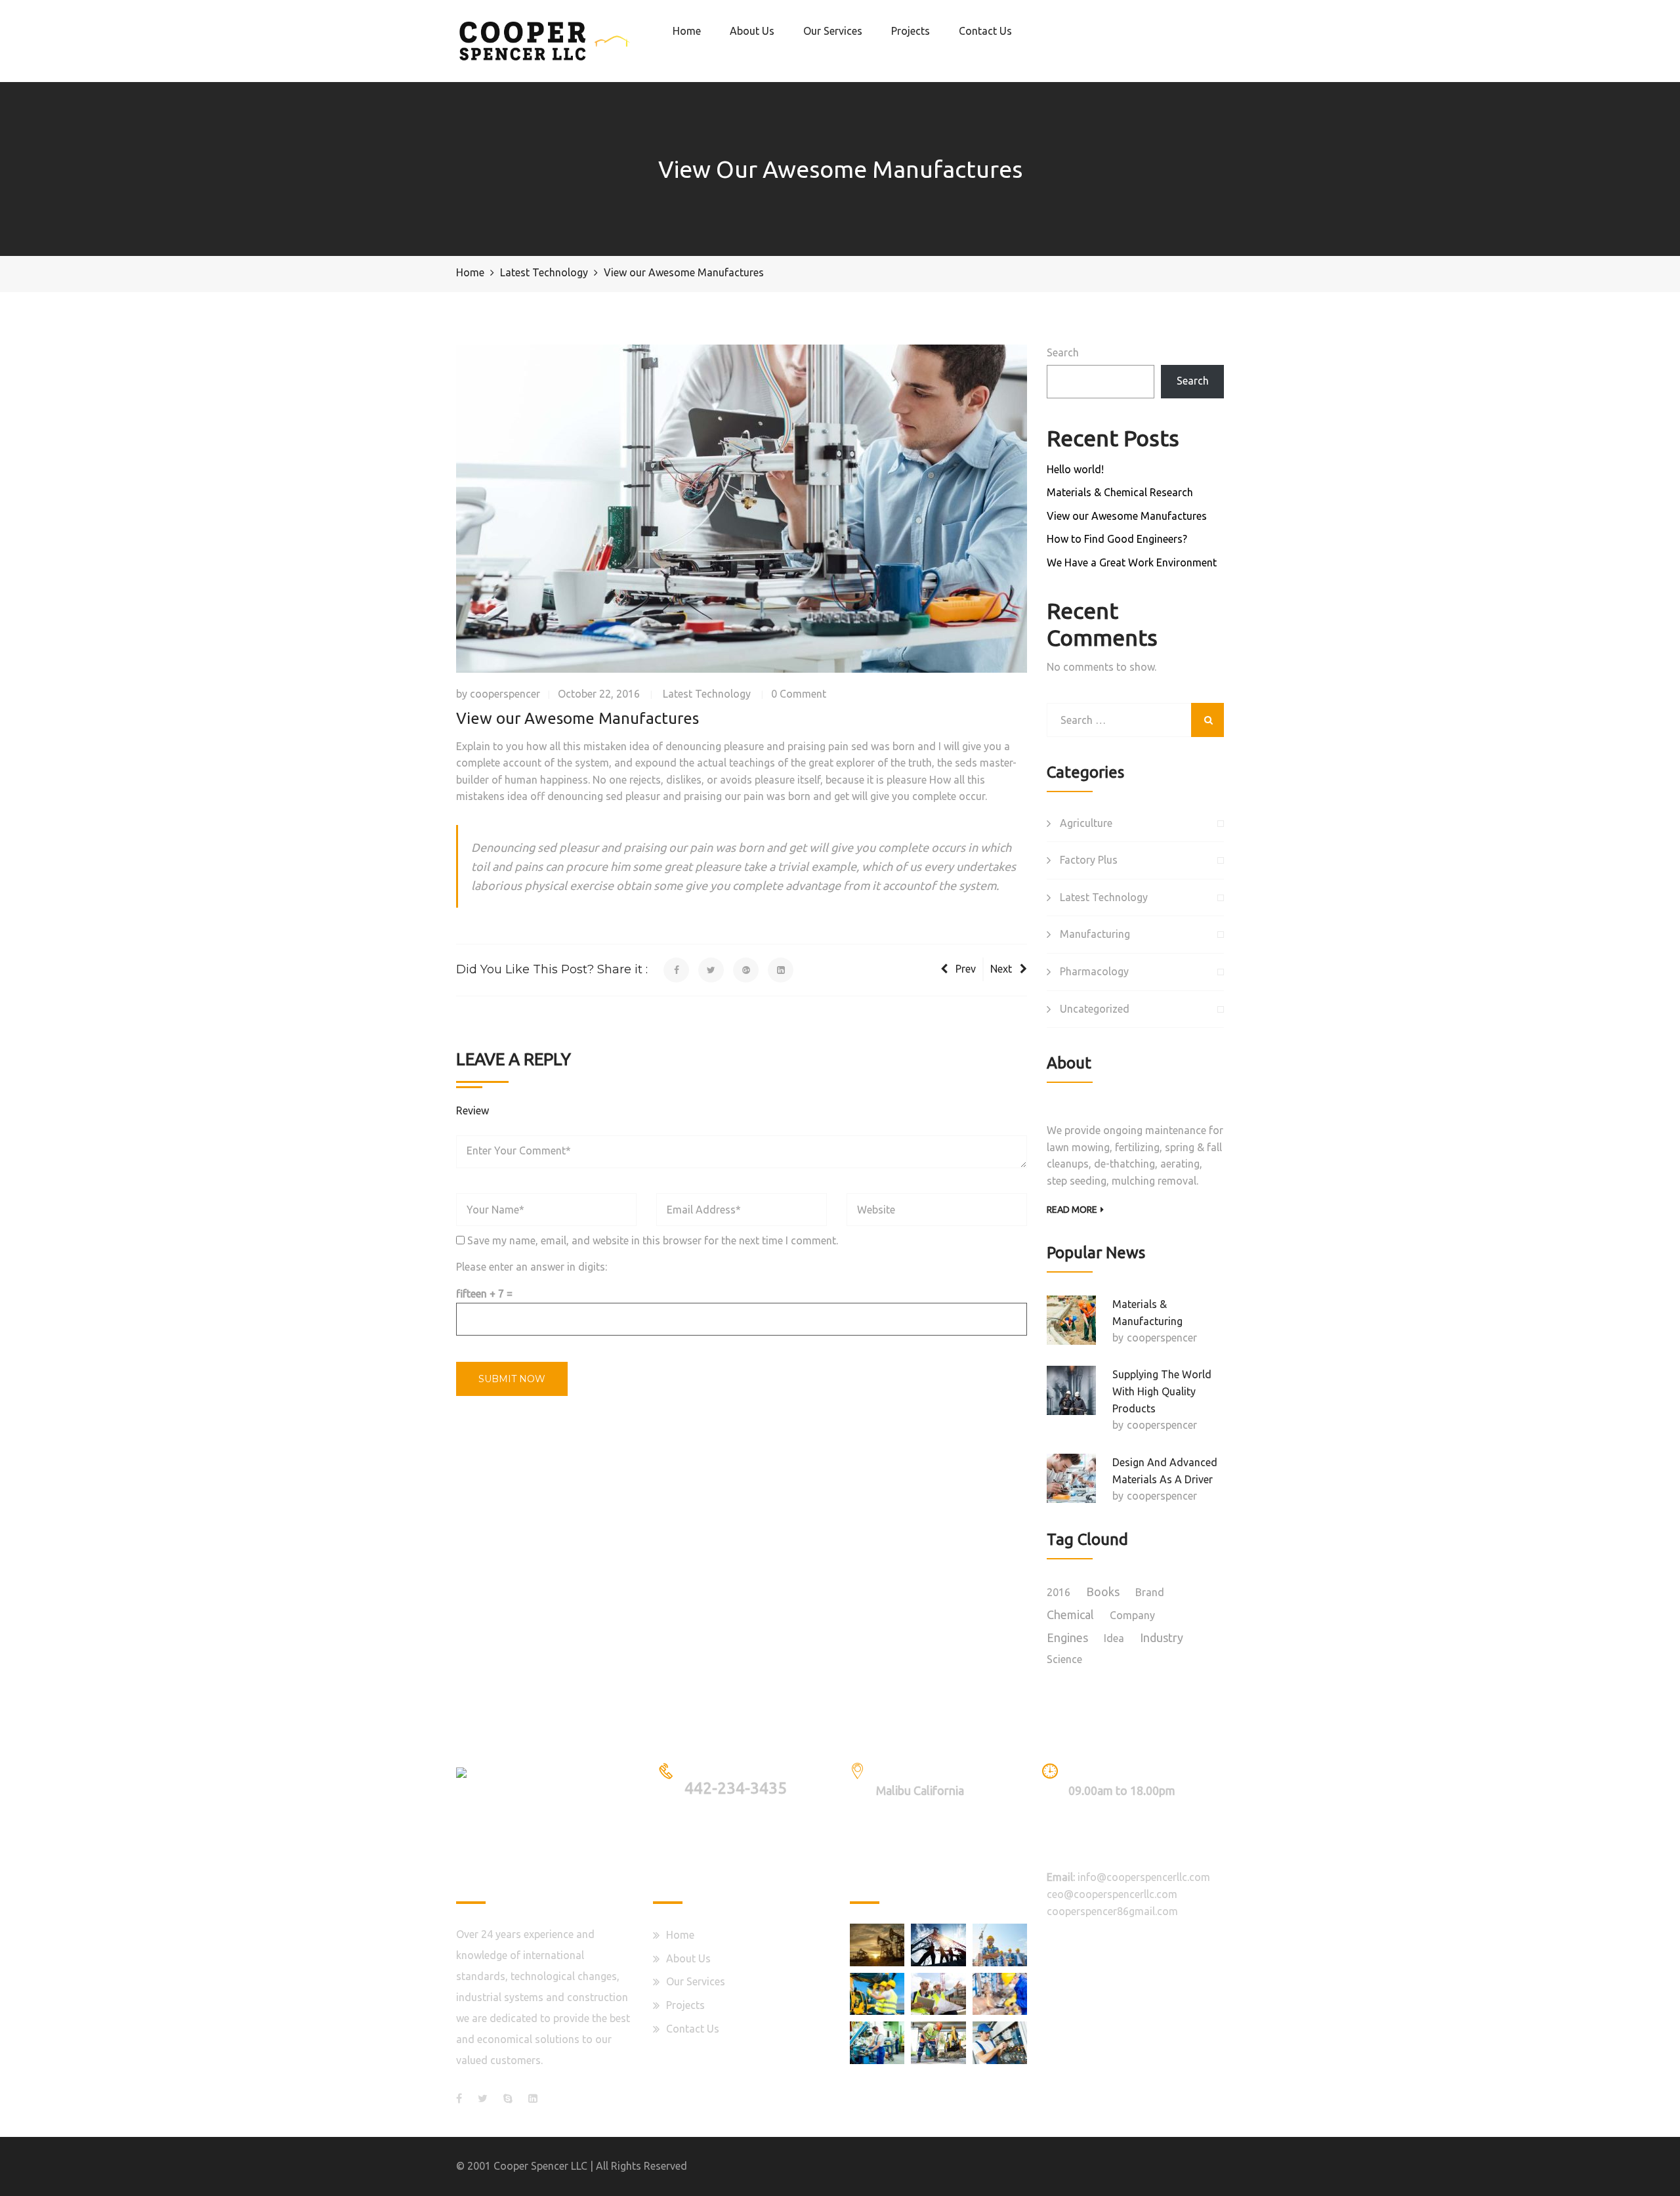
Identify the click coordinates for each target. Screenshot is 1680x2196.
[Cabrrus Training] (1000, 2042)
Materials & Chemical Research (1120, 492)
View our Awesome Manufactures (1127, 516)
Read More (1072, 1210)
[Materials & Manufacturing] (1071, 1320)
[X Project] (938, 2042)
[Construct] (877, 1994)
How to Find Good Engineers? (1117, 539)
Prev (966, 969)
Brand (1150, 1592)
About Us (752, 31)
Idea (1114, 1638)
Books (1103, 1592)
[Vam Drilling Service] (1000, 1994)
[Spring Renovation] (877, 1945)
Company (1132, 1615)
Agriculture (1086, 823)
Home (687, 31)
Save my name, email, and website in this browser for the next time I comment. (653, 1240)
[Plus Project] (938, 1994)
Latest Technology (707, 694)
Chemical (1070, 1615)
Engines (1067, 1637)
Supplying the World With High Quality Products (1162, 1391)
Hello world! (1075, 469)
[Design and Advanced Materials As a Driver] (1071, 1478)
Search (1063, 352)
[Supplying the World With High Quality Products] (1071, 1390)
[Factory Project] (877, 2042)
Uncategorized (1095, 1009)
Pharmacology (1094, 971)
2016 (1059, 1592)
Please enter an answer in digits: (532, 1267)
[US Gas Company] (1000, 1945)
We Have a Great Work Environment (1132, 562)
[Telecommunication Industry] (938, 1945)
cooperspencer (505, 694)
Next (1001, 969)
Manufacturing (1095, 934)
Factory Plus (1089, 860)
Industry (1162, 1637)
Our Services (833, 31)
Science (1064, 1659)
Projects (911, 31)
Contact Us (985, 31)
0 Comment (799, 694)
